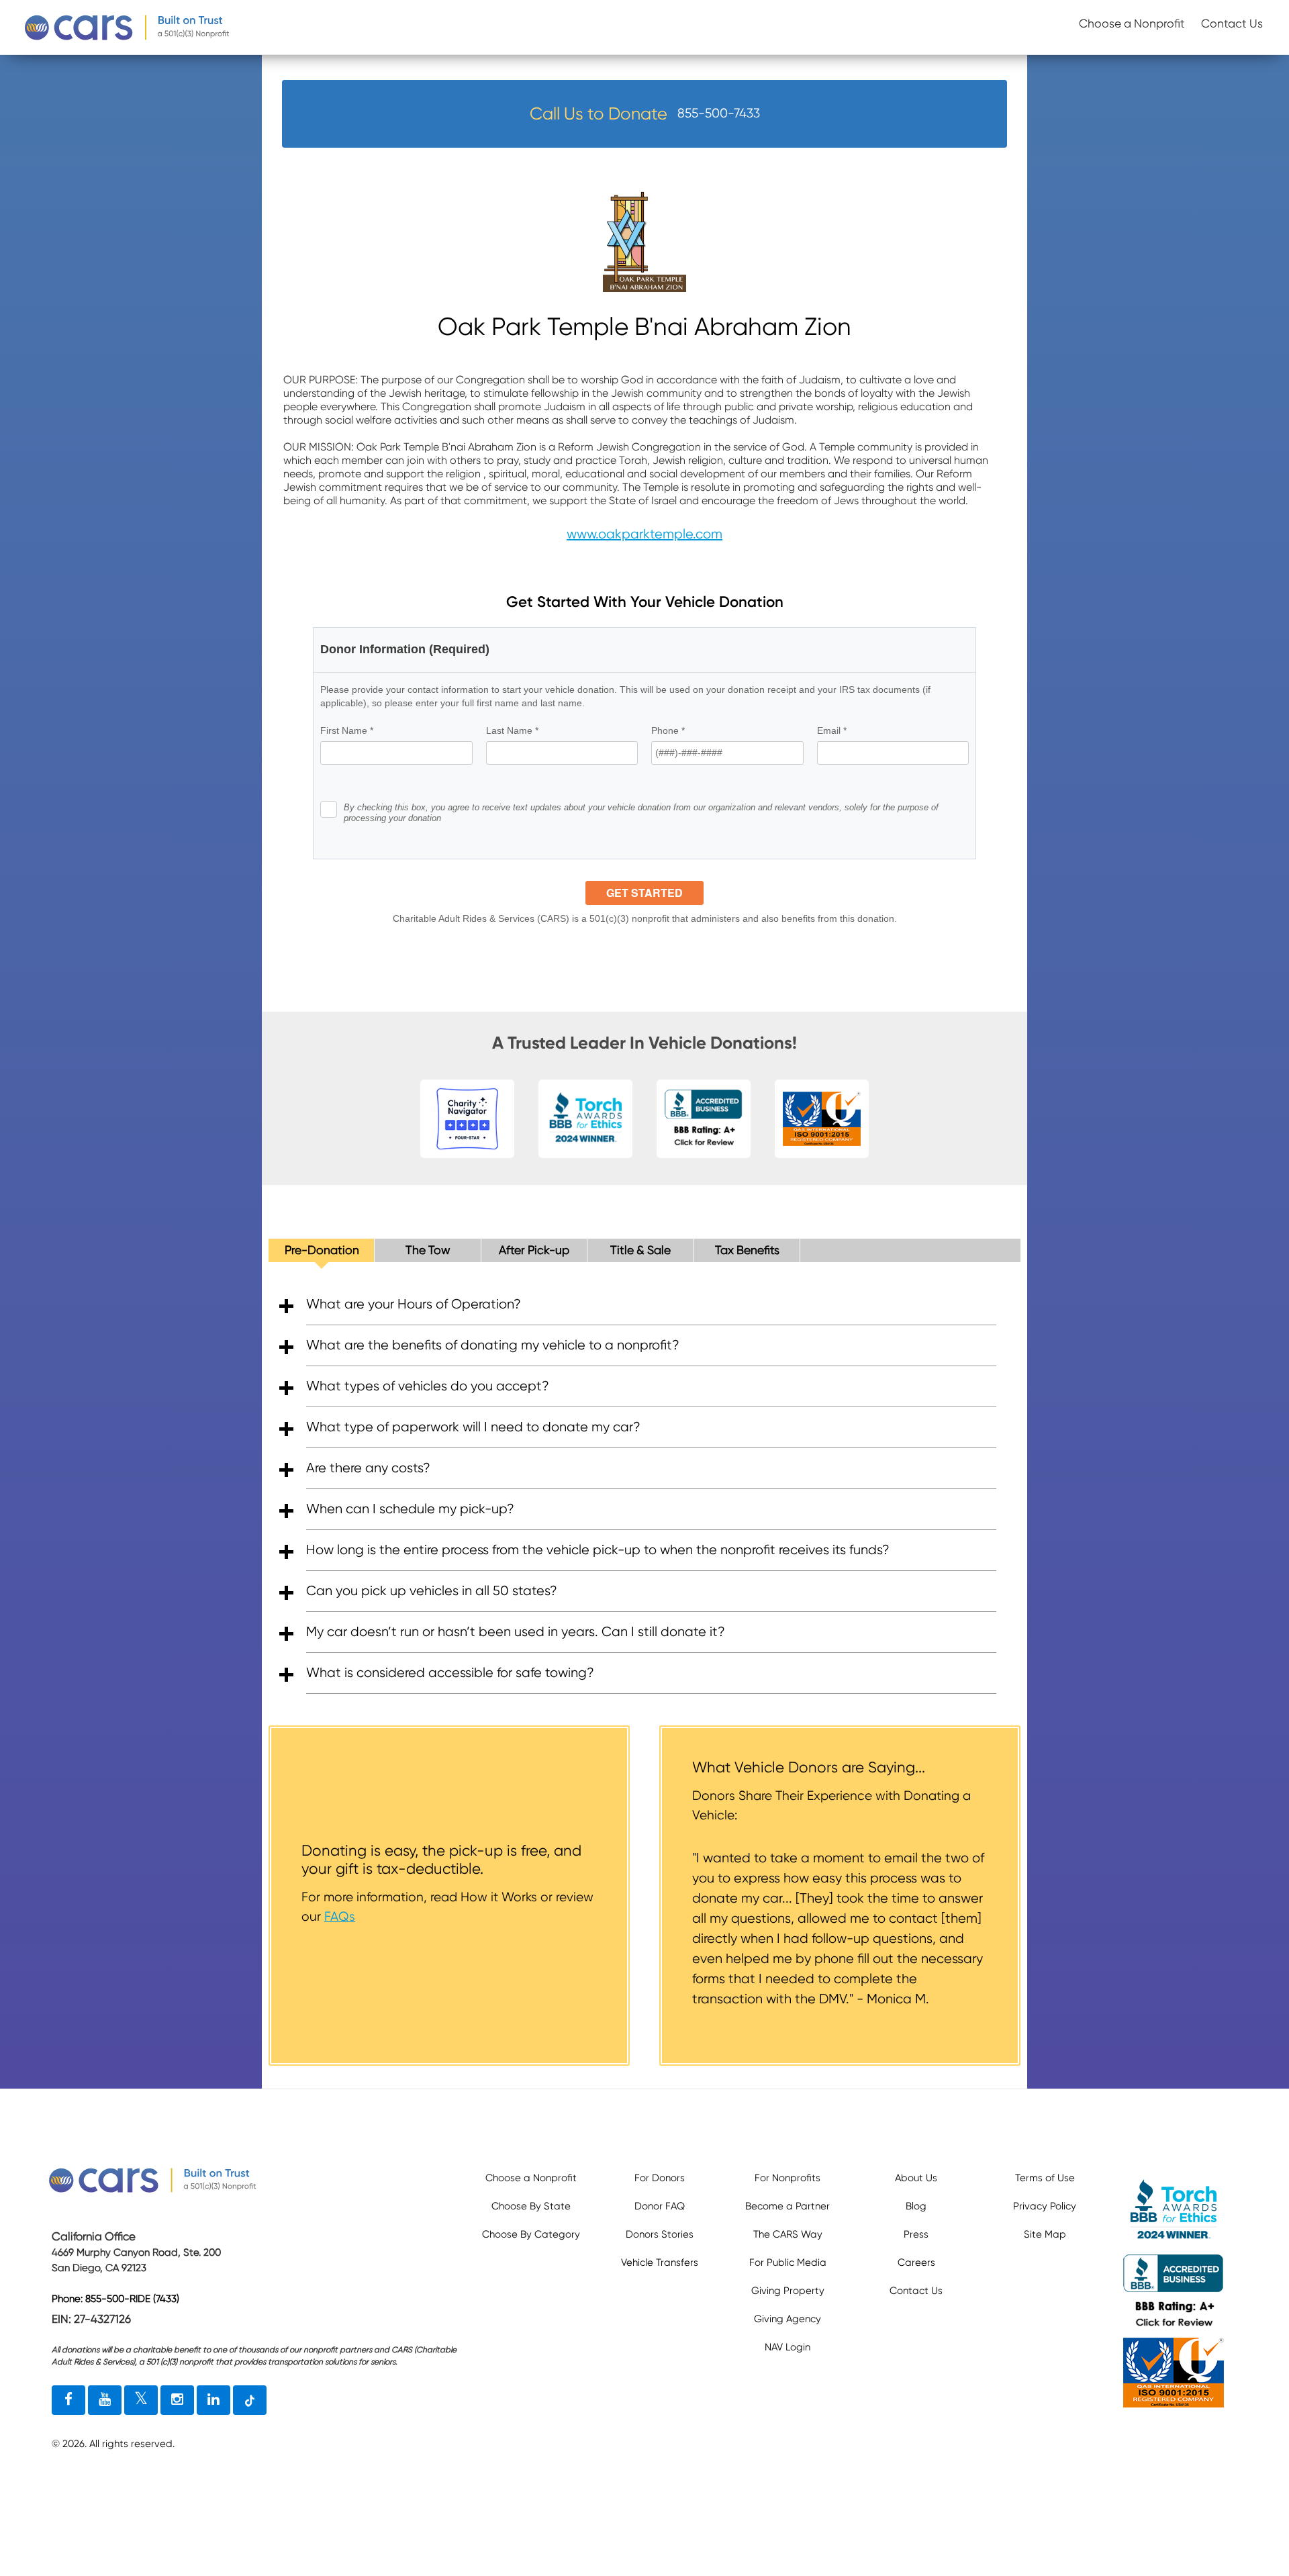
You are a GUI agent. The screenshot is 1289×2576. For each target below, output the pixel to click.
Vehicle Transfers (660, 2262)
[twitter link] (141, 2400)
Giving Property (788, 2291)
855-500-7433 (719, 113)
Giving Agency (787, 2319)
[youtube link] (105, 2400)
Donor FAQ (660, 2206)
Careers (916, 2262)
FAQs (340, 1916)
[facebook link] (68, 2400)
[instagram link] (177, 2400)
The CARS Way (788, 2234)
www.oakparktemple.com (644, 534)
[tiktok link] (250, 2400)
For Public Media (788, 2262)
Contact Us (1232, 23)
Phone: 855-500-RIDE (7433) (115, 2299)
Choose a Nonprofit (1132, 23)
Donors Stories (660, 2234)
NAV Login (787, 2347)
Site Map (1045, 2234)
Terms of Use (1045, 2178)
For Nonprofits (787, 2178)
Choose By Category (531, 2234)
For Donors (660, 2178)
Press (916, 2234)
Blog (916, 2206)
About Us (916, 2178)
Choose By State (531, 2206)
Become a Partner (787, 2206)
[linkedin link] (213, 2400)
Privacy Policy (1045, 2206)
